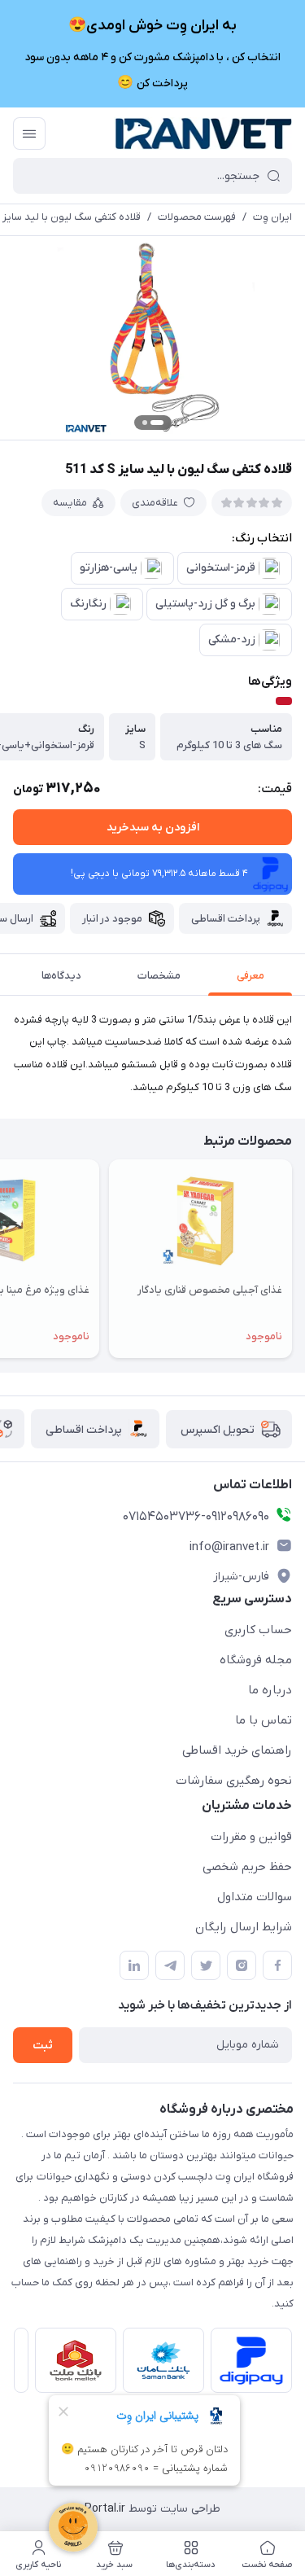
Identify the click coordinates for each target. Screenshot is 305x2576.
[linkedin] (134, 1965)
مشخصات (159, 976)
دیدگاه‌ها (61, 976)
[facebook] (277, 1965)
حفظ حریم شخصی (247, 1867)
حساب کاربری (258, 1630)
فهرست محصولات (197, 217)
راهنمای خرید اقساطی (237, 1750)
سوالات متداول (255, 1897)
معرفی (251, 976)
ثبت (43, 2046)
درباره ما (270, 1690)
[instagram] (242, 1965)
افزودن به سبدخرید (153, 828)
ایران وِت (272, 217)
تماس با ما (264, 1720)
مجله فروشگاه (256, 1660)
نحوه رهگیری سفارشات (234, 1781)
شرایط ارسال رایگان (244, 1927)
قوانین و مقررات (251, 1837)
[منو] (29, 134)
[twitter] (206, 1965)
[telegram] (170, 1965)
